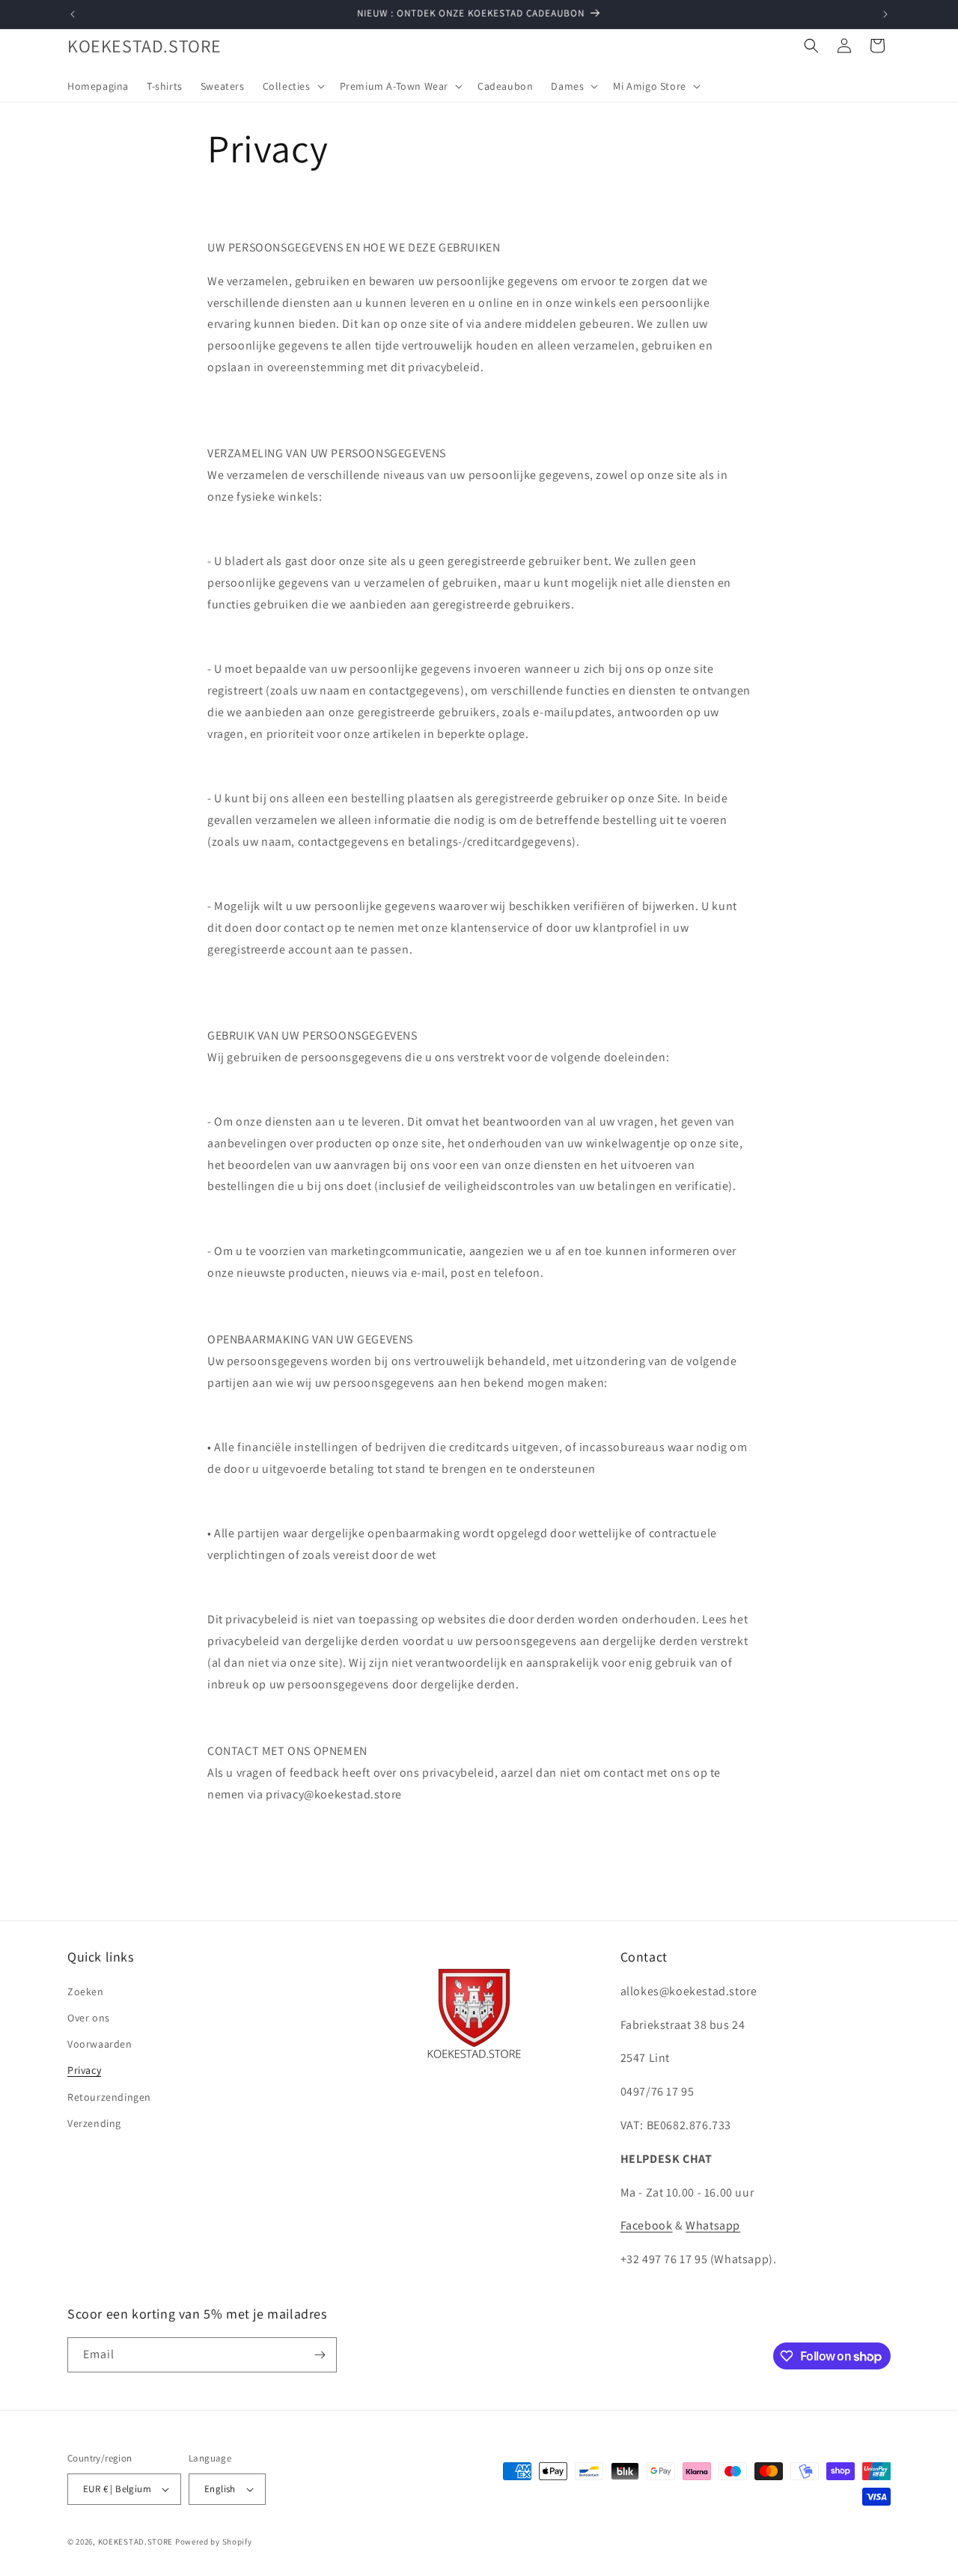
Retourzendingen (109, 2097)
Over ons (89, 2018)
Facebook (647, 2225)
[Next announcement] (885, 14)
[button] (292, 86)
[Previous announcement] (73, 14)
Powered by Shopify (214, 2542)
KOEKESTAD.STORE (136, 2542)
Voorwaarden (100, 2044)
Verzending (94, 2123)
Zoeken (86, 1991)
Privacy (84, 2070)
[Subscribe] (320, 2355)
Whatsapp (713, 2225)
